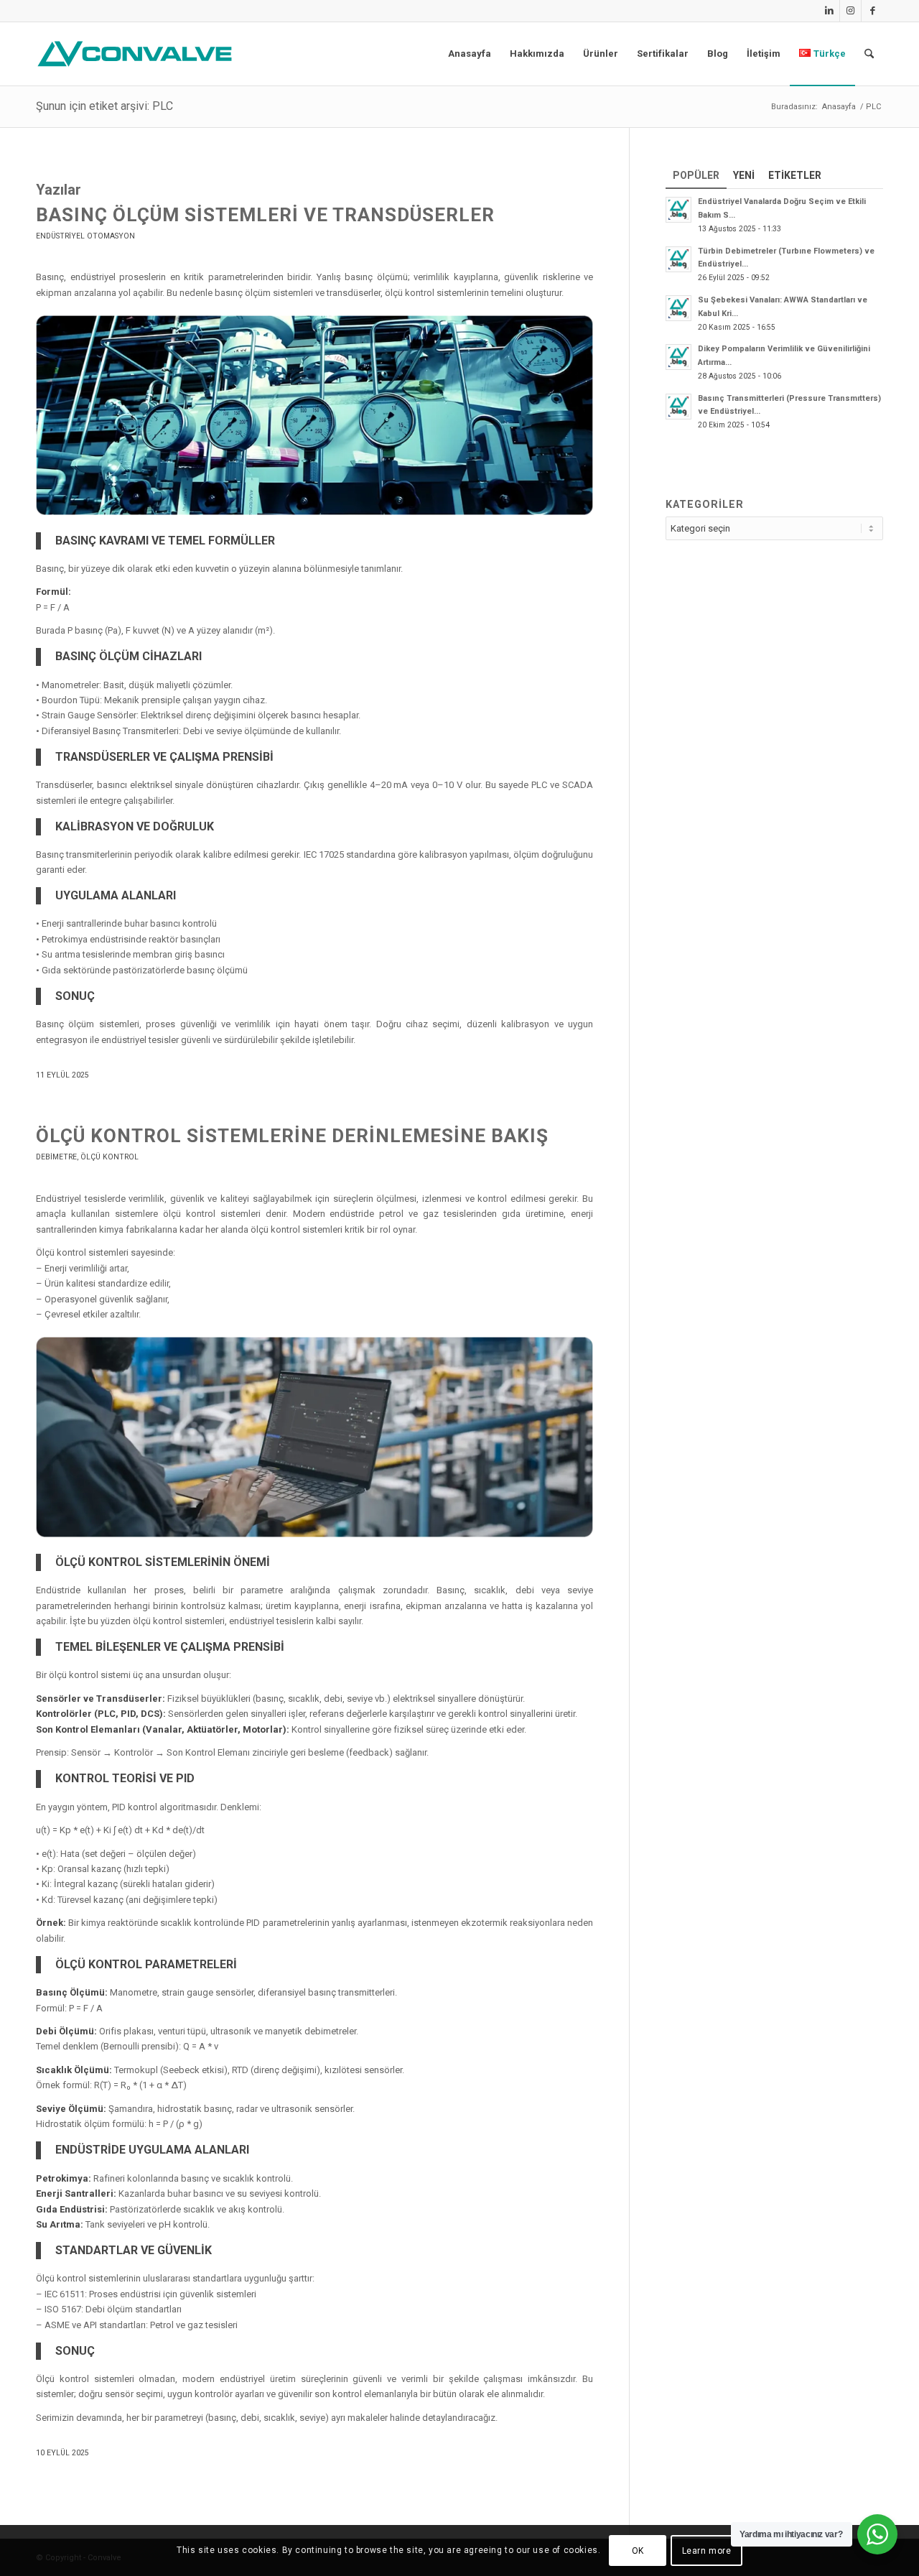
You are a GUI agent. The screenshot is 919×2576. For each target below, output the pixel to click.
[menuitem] (470, 54)
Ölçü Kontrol (109, 1157)
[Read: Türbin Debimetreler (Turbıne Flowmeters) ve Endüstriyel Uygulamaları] (678, 259)
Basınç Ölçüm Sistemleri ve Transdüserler (265, 215)
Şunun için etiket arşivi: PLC (104, 106)
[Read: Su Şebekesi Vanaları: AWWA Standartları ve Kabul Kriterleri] (678, 308)
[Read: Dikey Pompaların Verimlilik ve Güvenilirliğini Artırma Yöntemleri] (678, 357)
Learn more (707, 2551)
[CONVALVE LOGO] (138, 54)
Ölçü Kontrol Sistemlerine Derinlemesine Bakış (292, 1136)
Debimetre (56, 1157)
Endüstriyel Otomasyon (85, 236)
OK (638, 2551)
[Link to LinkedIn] (829, 11)
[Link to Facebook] (872, 11)
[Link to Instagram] (850, 11)
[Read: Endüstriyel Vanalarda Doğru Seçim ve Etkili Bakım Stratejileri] (678, 210)
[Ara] (869, 54)
